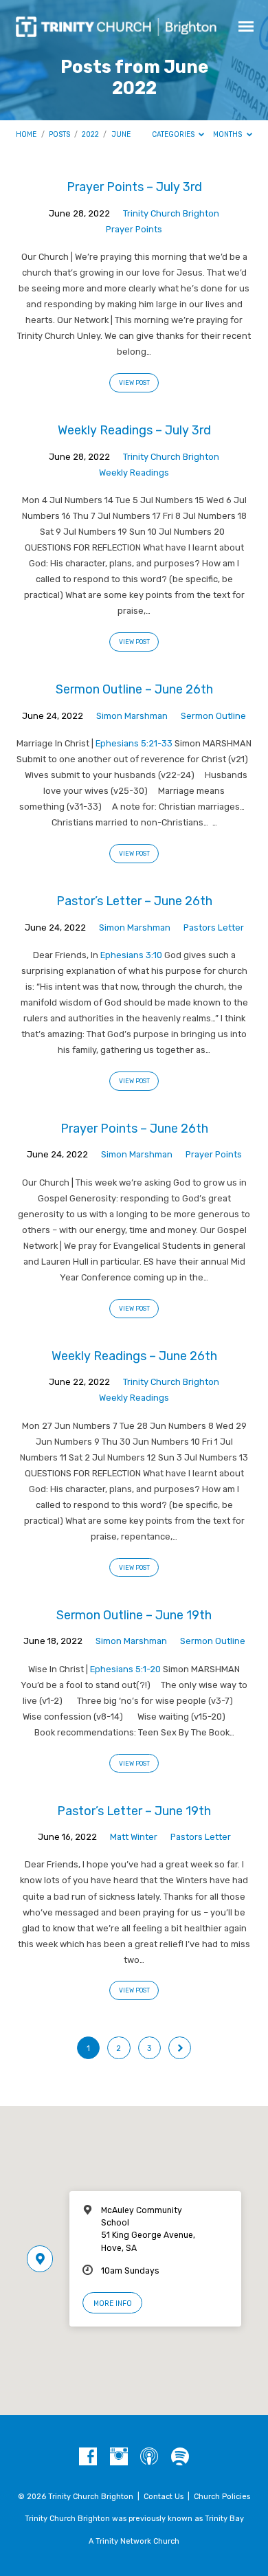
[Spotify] (180, 2457)
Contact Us (164, 2497)
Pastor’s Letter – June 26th (134, 901)
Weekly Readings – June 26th (134, 1356)
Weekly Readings (134, 473)
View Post (134, 383)
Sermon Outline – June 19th (134, 1615)
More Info (113, 2303)
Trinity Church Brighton (171, 213)
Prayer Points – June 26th (134, 1128)
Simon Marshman (132, 716)
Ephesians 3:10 (131, 955)
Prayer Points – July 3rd (134, 187)
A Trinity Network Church (134, 2541)
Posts (59, 134)
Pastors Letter (214, 928)
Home (26, 134)
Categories (174, 134)
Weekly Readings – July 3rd (134, 430)
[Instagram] (119, 2457)
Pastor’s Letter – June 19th (134, 1811)
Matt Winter (134, 1837)
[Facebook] (88, 2457)
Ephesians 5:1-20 (125, 1669)
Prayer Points (134, 229)
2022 (90, 134)
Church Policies (222, 2497)
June (121, 134)
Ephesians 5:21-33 (134, 743)
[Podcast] (149, 2457)
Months (228, 134)
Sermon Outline (213, 716)
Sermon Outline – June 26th (134, 689)
